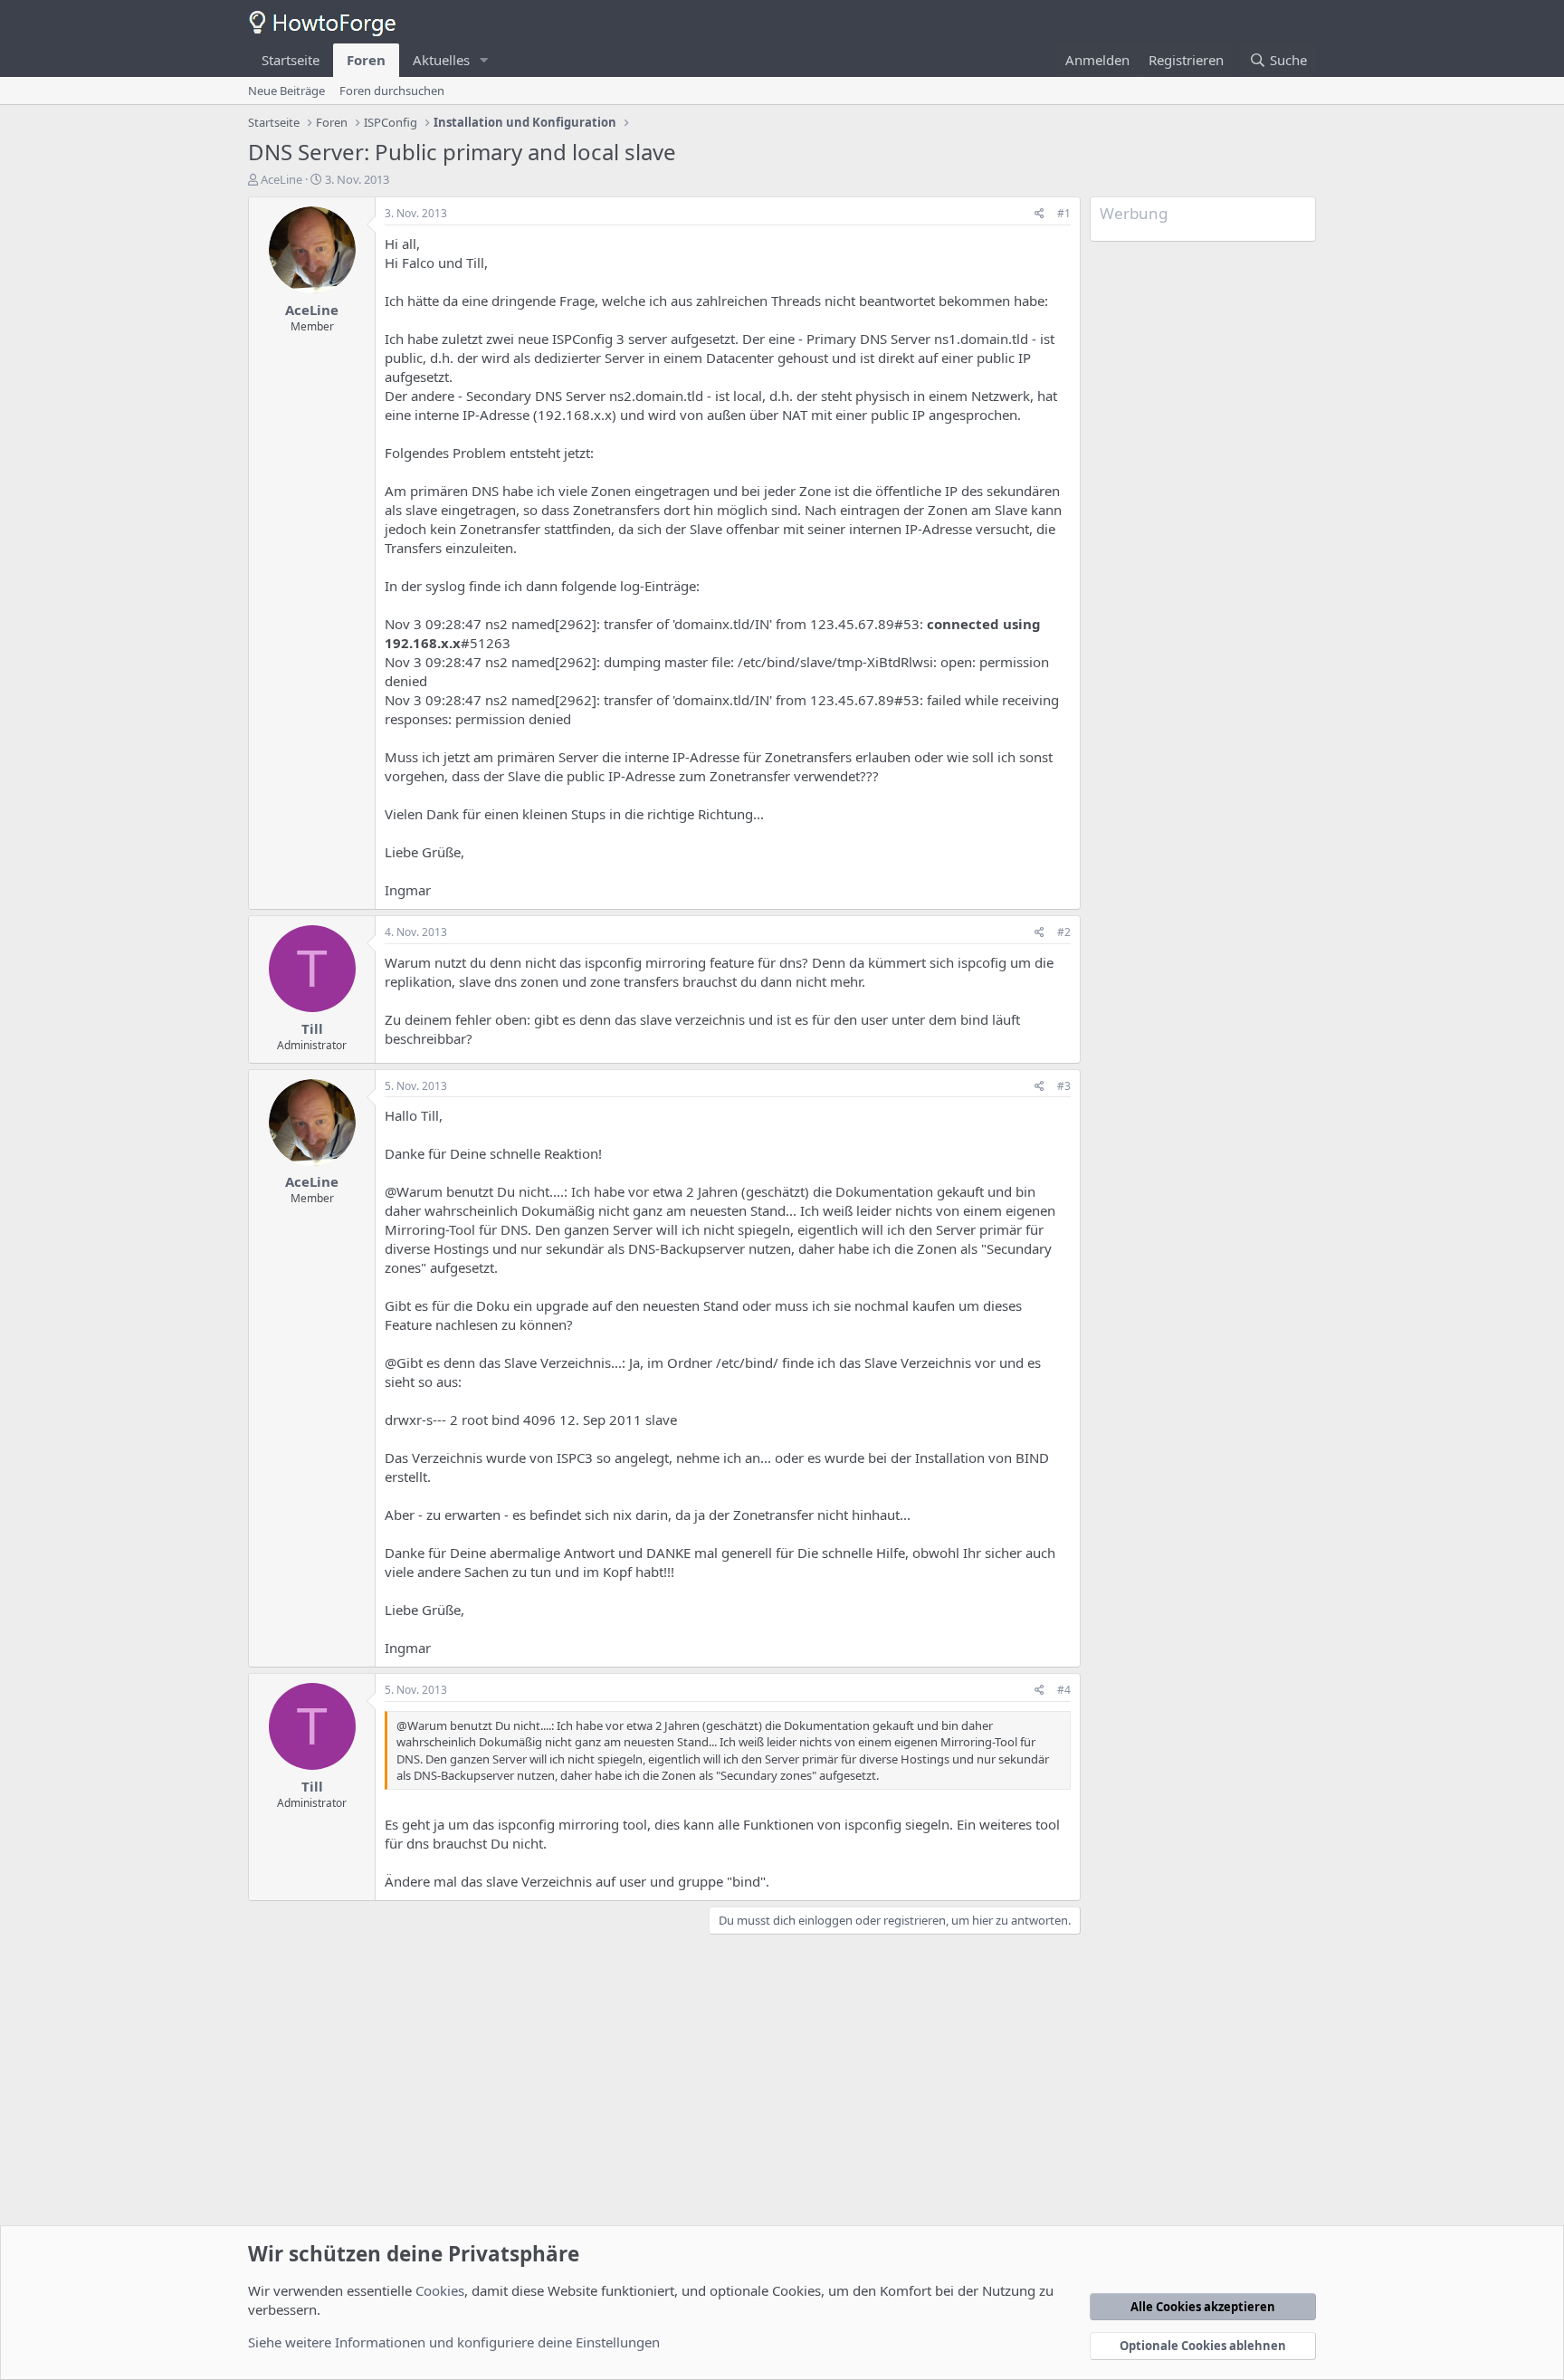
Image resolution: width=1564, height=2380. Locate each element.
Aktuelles (441, 60)
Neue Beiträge (286, 91)
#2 (1064, 932)
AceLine (281, 179)
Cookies (440, 2290)
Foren (366, 60)
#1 (1064, 213)
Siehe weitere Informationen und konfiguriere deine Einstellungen (454, 2342)
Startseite (291, 60)
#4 (1064, 1690)
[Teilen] (1039, 214)
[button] (484, 60)
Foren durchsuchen (392, 91)
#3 (1064, 1086)
